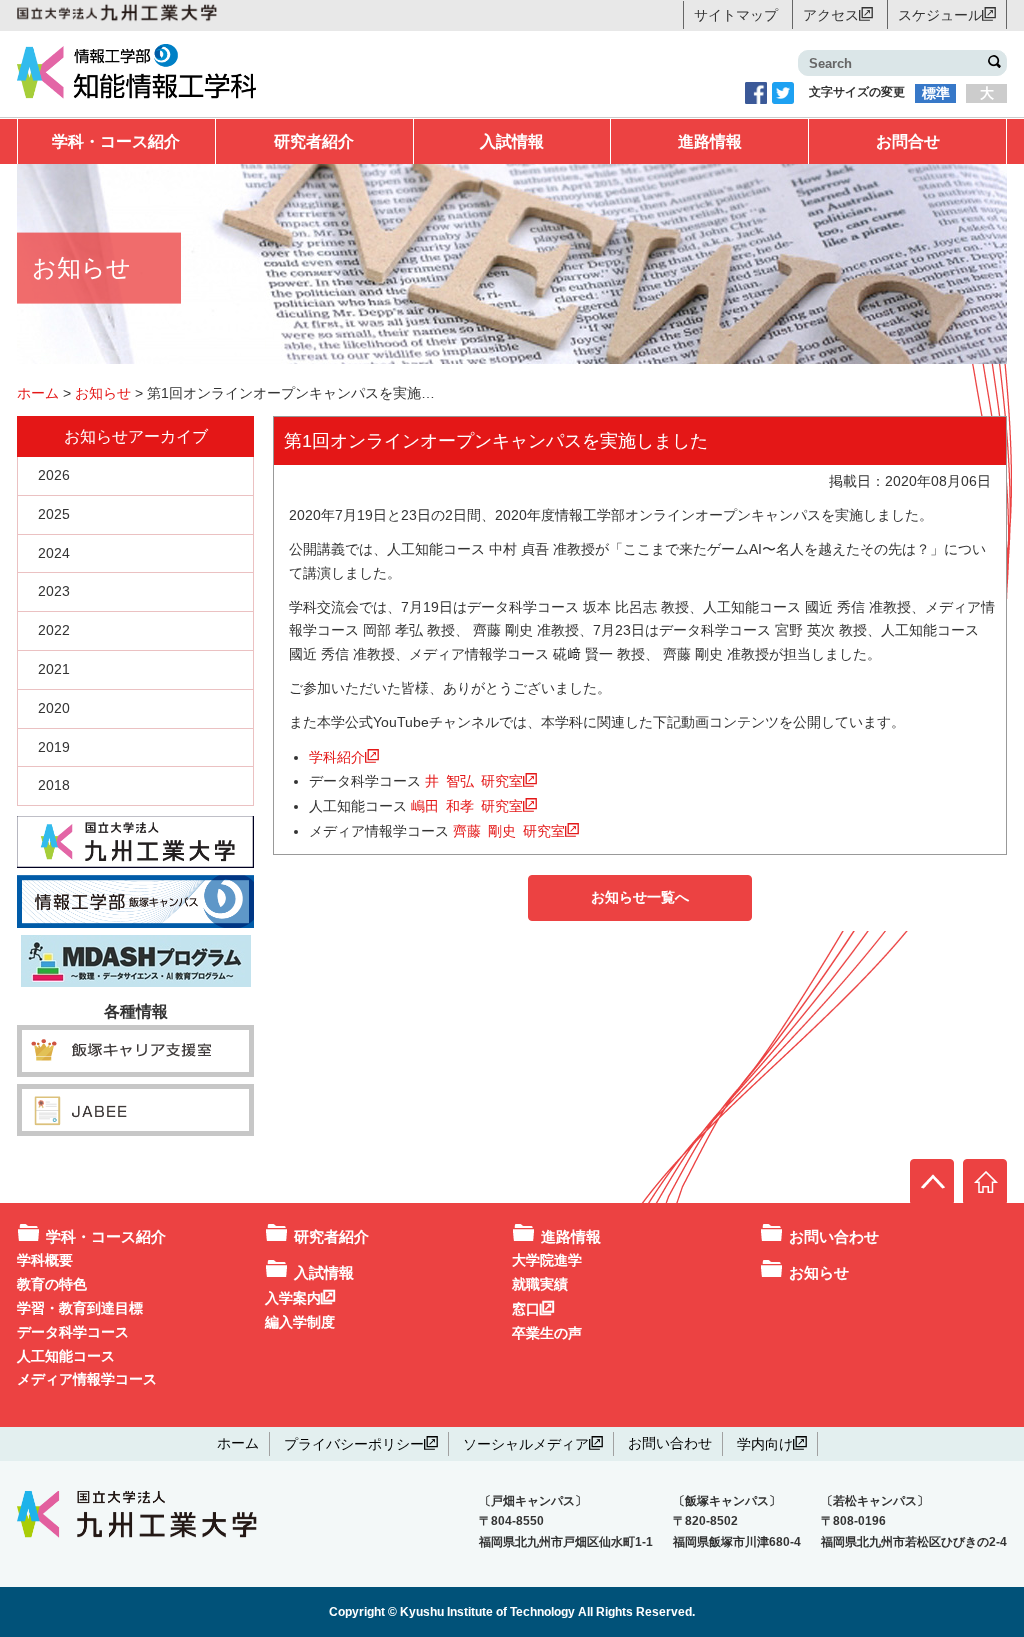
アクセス (831, 14)
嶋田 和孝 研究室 (467, 805)
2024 (54, 553)
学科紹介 (337, 756)
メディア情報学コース (87, 1379)
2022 (54, 630)
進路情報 (710, 141)
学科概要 (45, 1260)
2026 (54, 475)
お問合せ (908, 141)
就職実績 (540, 1284)
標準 (936, 93)
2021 (54, 669)
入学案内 (293, 1297)
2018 (54, 785)
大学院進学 (547, 1260)
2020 (54, 708)
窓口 (526, 1308)
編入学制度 (300, 1322)
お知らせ (819, 1272)
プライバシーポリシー (354, 1443)
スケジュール (940, 14)
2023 (54, 591)
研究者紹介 (314, 141)
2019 (54, 747)
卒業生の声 (547, 1333)
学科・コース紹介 (116, 141)
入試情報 (512, 141)
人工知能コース (66, 1356)
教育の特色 (52, 1284)
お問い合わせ (834, 1236)
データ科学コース (73, 1332)
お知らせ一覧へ (640, 897)
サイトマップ (736, 15)
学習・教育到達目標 (80, 1308)
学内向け (765, 1443)
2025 (54, 514)
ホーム (238, 1443)
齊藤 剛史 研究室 (509, 830)
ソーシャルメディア (526, 1443)
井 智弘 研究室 (474, 780)
